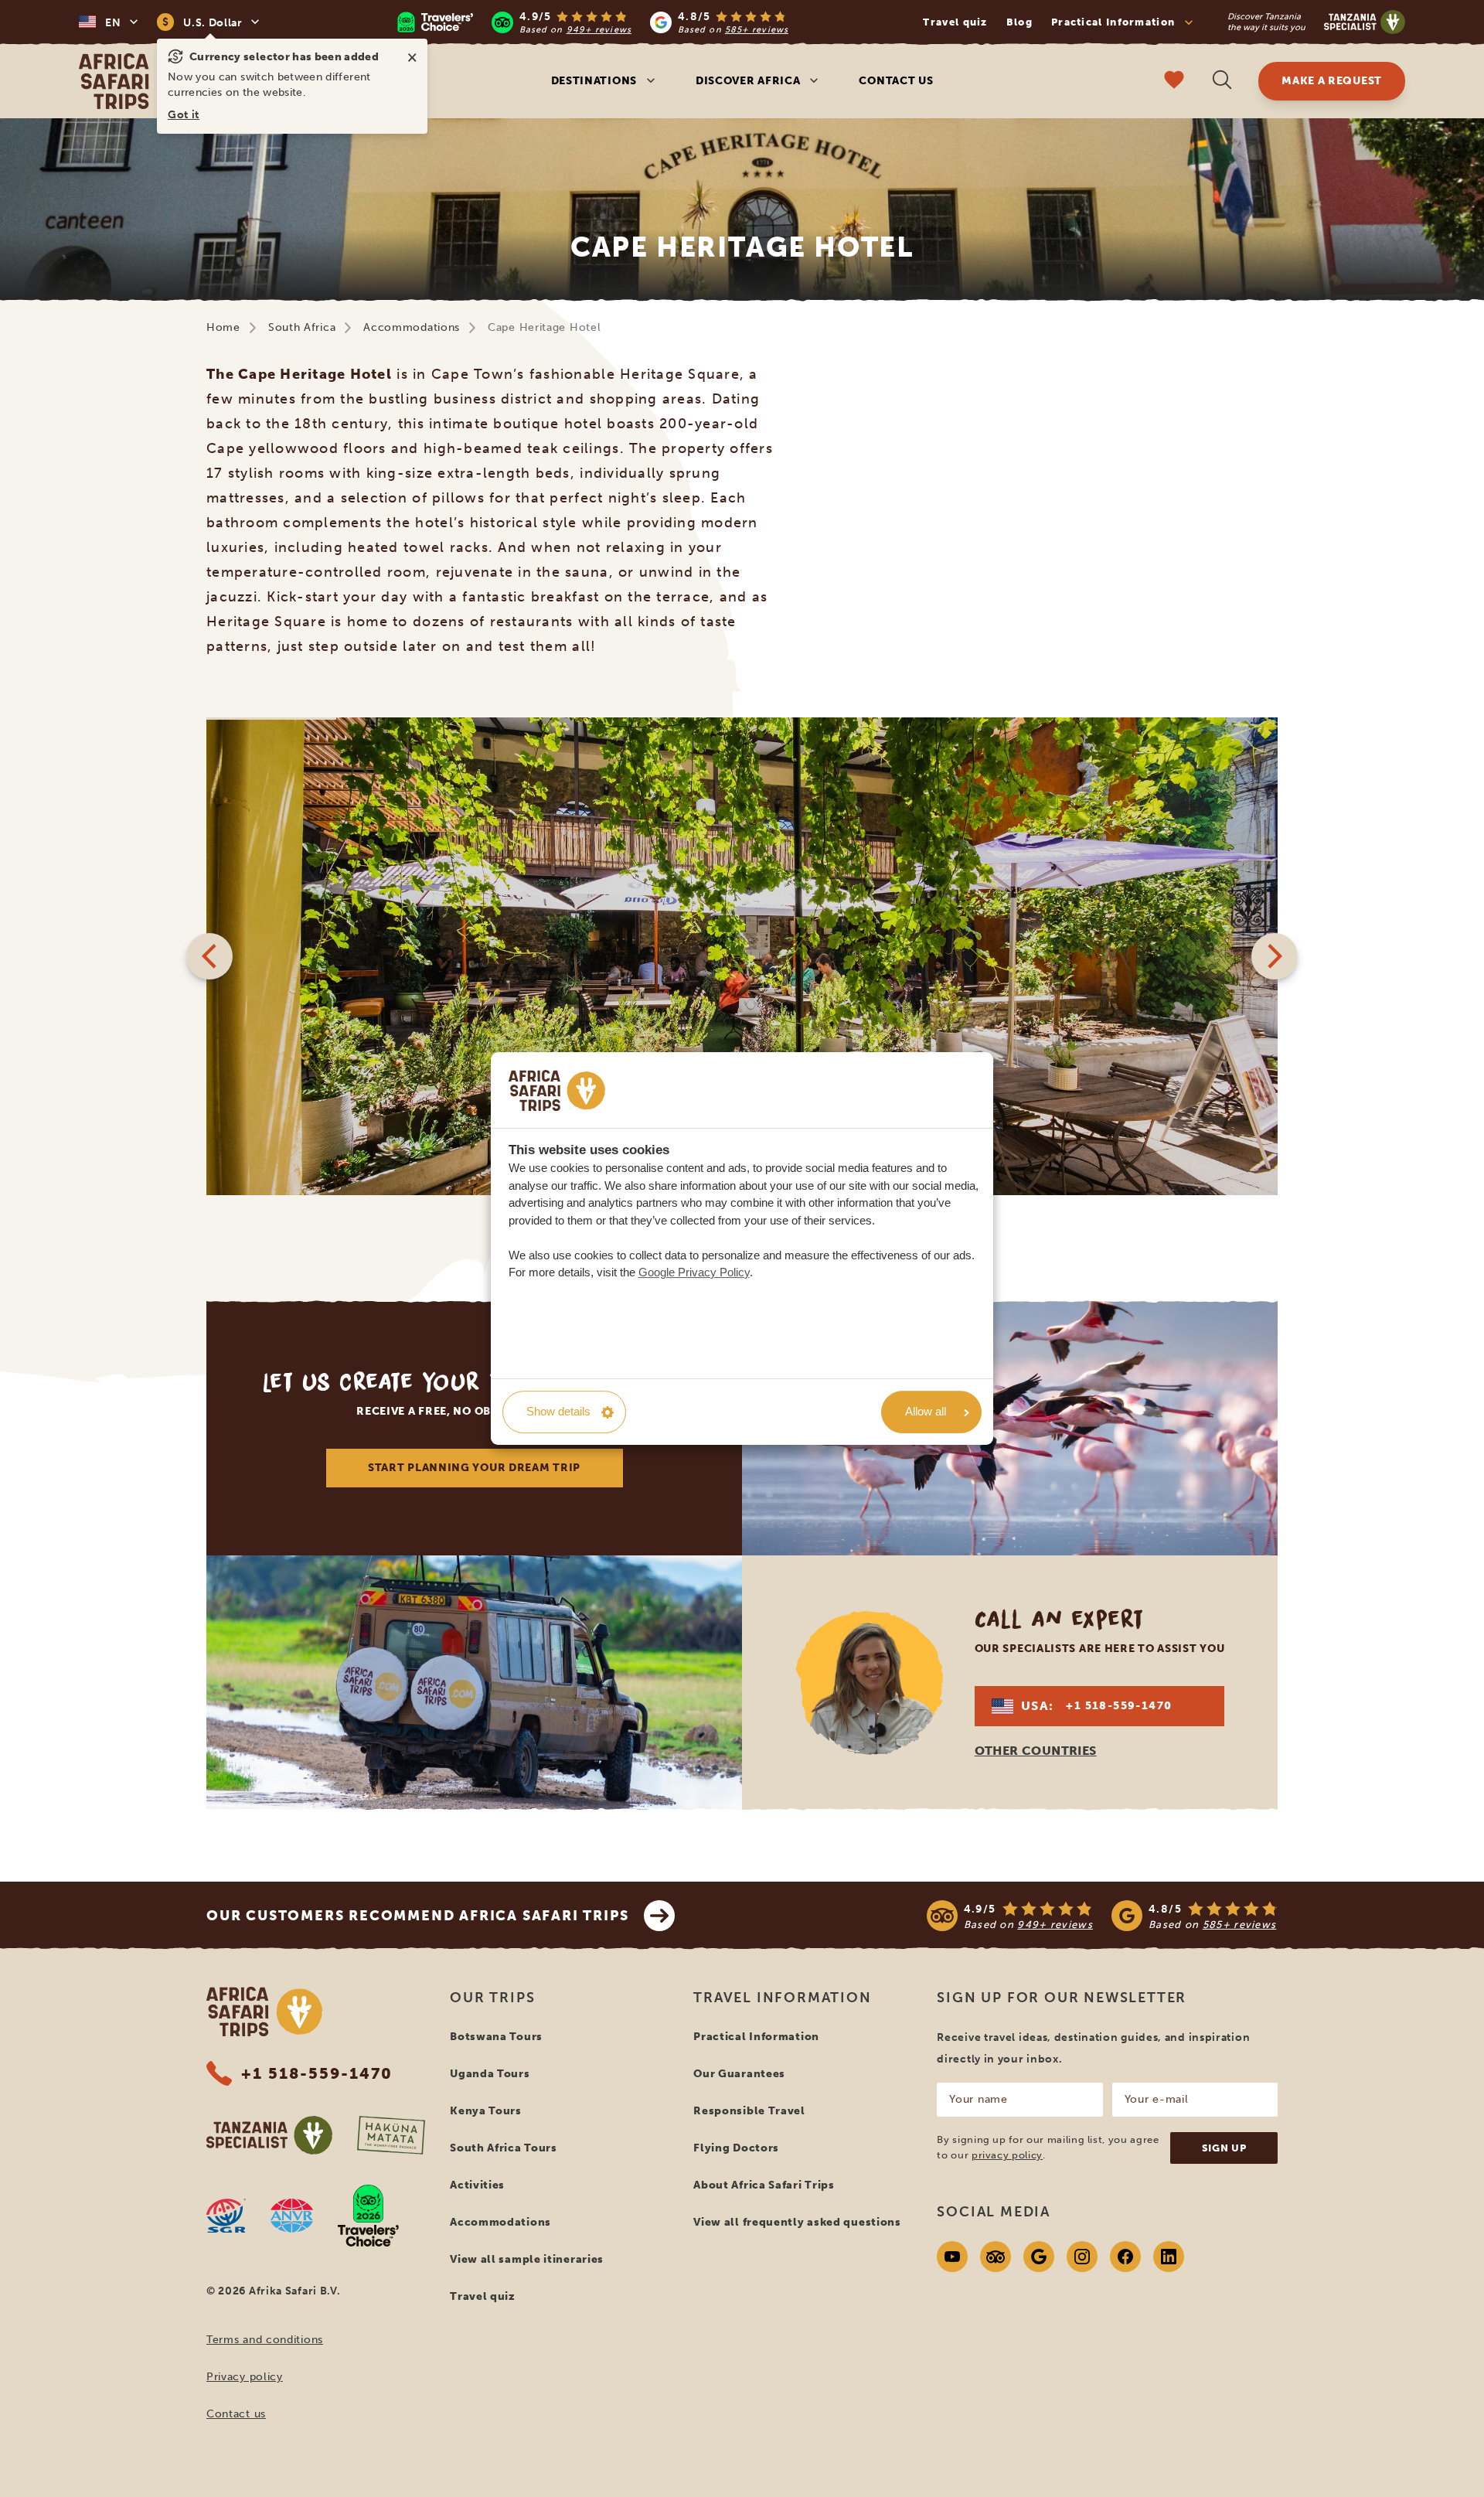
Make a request (1332, 81)
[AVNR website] (292, 2216)
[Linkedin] (1169, 2257)
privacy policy (1007, 2155)
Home (223, 327)
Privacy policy (245, 2377)
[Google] (1039, 2257)
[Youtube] (952, 2257)
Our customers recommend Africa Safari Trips (417, 1916)
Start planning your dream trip (474, 1468)
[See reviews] (1102, 1916)
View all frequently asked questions (797, 2222)
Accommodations (412, 327)
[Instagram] (1082, 2257)
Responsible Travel (749, 2111)
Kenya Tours (486, 2111)
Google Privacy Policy (694, 1272)
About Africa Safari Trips (764, 2185)
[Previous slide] (209, 956)
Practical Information (756, 2037)
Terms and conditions (265, 2340)
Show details (558, 1411)
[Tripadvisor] (996, 2257)
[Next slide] (1275, 956)
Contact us (896, 81)
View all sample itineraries (527, 2259)
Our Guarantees (739, 2074)
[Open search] (1222, 82)
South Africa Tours (504, 2148)
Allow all (926, 1411)
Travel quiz (955, 22)
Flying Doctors (736, 2148)
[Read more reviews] (592, 22)
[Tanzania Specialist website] (269, 2135)
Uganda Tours (490, 2074)
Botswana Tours (496, 2037)
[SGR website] (226, 2216)
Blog (1019, 22)
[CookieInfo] (557, 1090)
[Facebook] (1125, 2257)
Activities (477, 2185)
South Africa (302, 327)
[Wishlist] (1174, 82)
